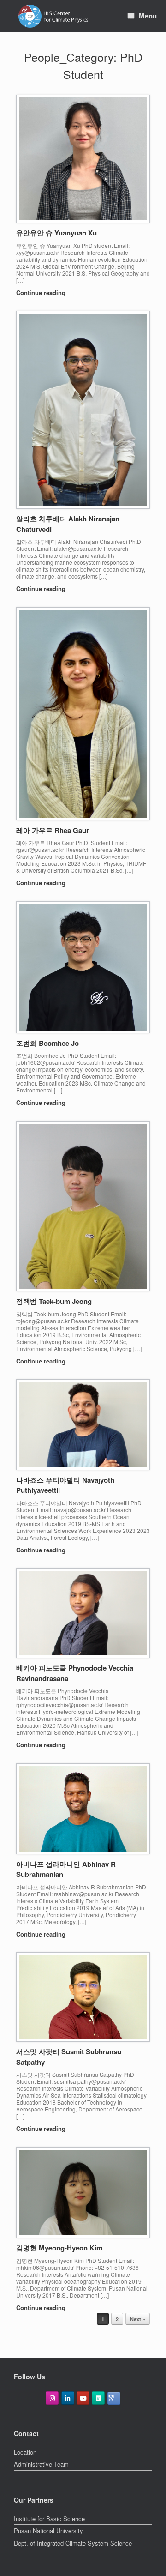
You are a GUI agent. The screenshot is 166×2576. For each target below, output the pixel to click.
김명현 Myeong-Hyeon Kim (59, 2248)
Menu (148, 16)
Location (25, 2452)
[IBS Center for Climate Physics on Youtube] (83, 2398)
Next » (138, 2319)
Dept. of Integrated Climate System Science (73, 2543)
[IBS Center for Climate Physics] (53, 16)
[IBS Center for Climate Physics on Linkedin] (68, 2398)
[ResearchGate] (98, 2398)
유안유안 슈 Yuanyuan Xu (56, 233)
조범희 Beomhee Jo (47, 1043)
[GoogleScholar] (114, 2398)
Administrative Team (41, 2464)
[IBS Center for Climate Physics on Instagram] (52, 2398)
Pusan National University (48, 2531)
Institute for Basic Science (49, 2519)
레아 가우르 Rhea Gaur (53, 830)
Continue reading (42, 293)
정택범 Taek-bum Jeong (54, 1301)
